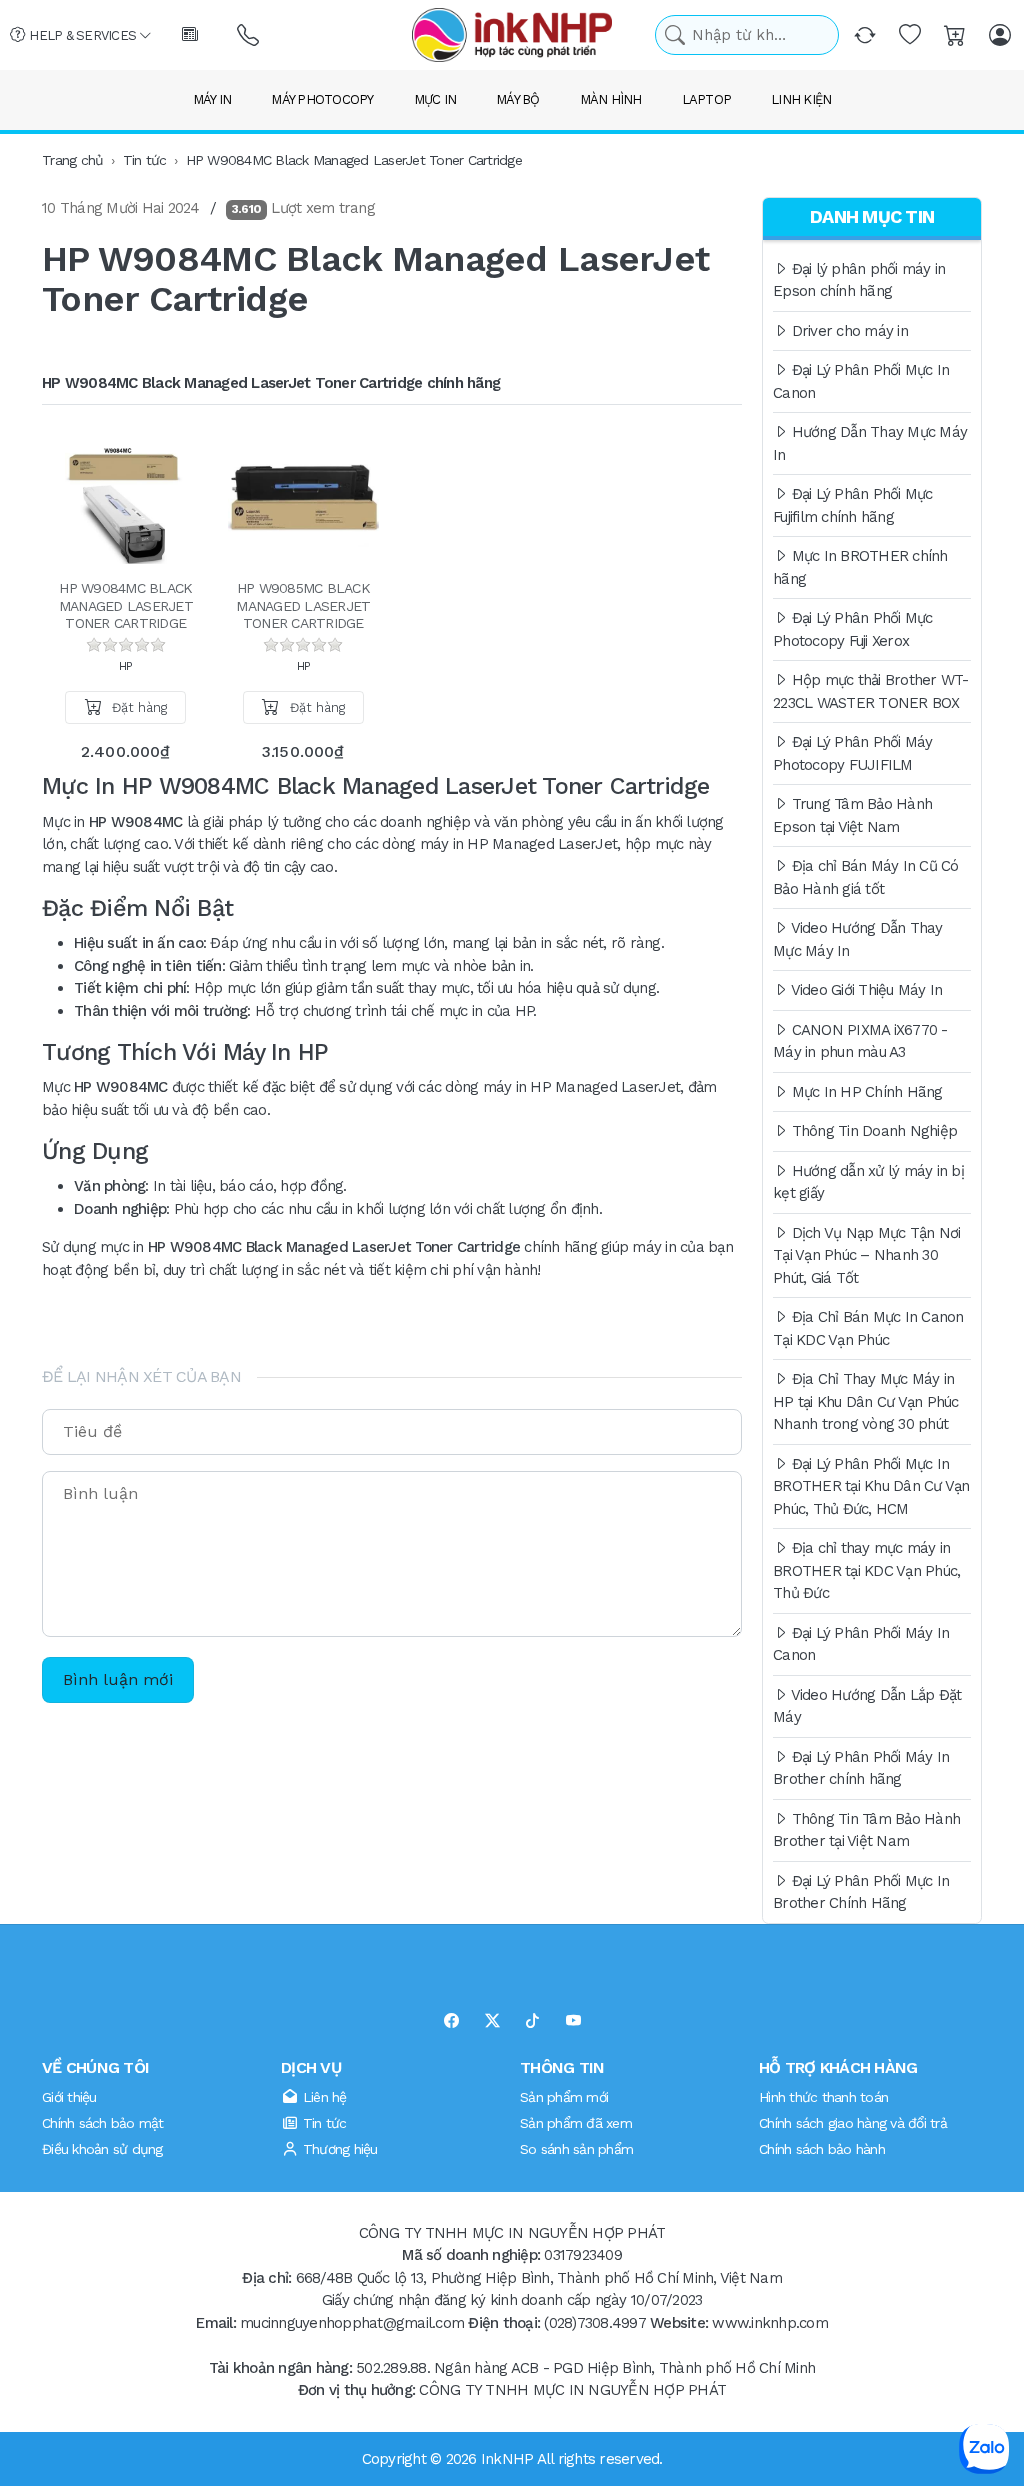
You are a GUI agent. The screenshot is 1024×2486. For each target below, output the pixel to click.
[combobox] (747, 35)
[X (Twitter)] (492, 2021)
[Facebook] (451, 2021)
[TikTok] (532, 2021)
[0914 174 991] (249, 35)
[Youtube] (573, 2021)
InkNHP (507, 2458)
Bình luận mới (118, 1679)
